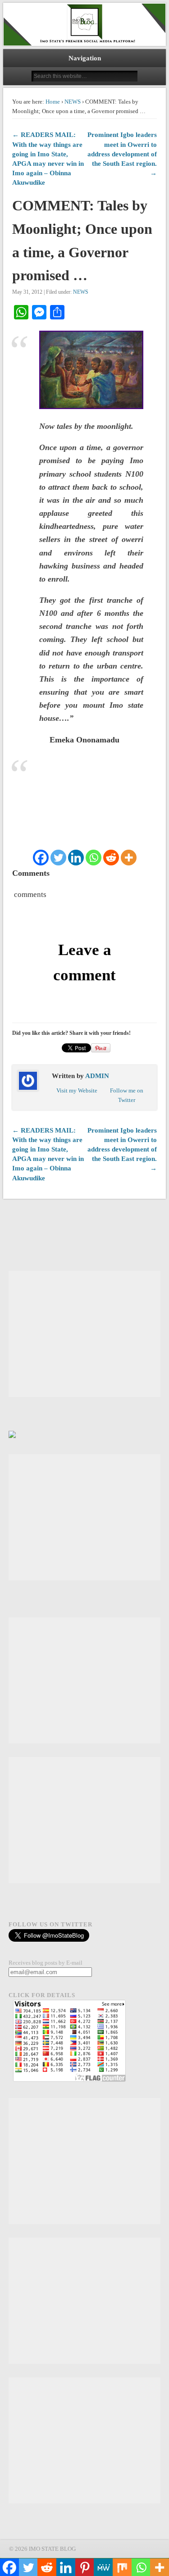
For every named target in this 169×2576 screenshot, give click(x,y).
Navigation (85, 58)
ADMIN (97, 1076)
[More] (129, 858)
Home (53, 102)
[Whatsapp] (94, 858)
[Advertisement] (84, 1334)
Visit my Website (77, 1090)
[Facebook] (41, 858)
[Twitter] (58, 858)
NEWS (73, 102)
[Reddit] (111, 858)
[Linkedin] (76, 858)
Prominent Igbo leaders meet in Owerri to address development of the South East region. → (122, 154)
